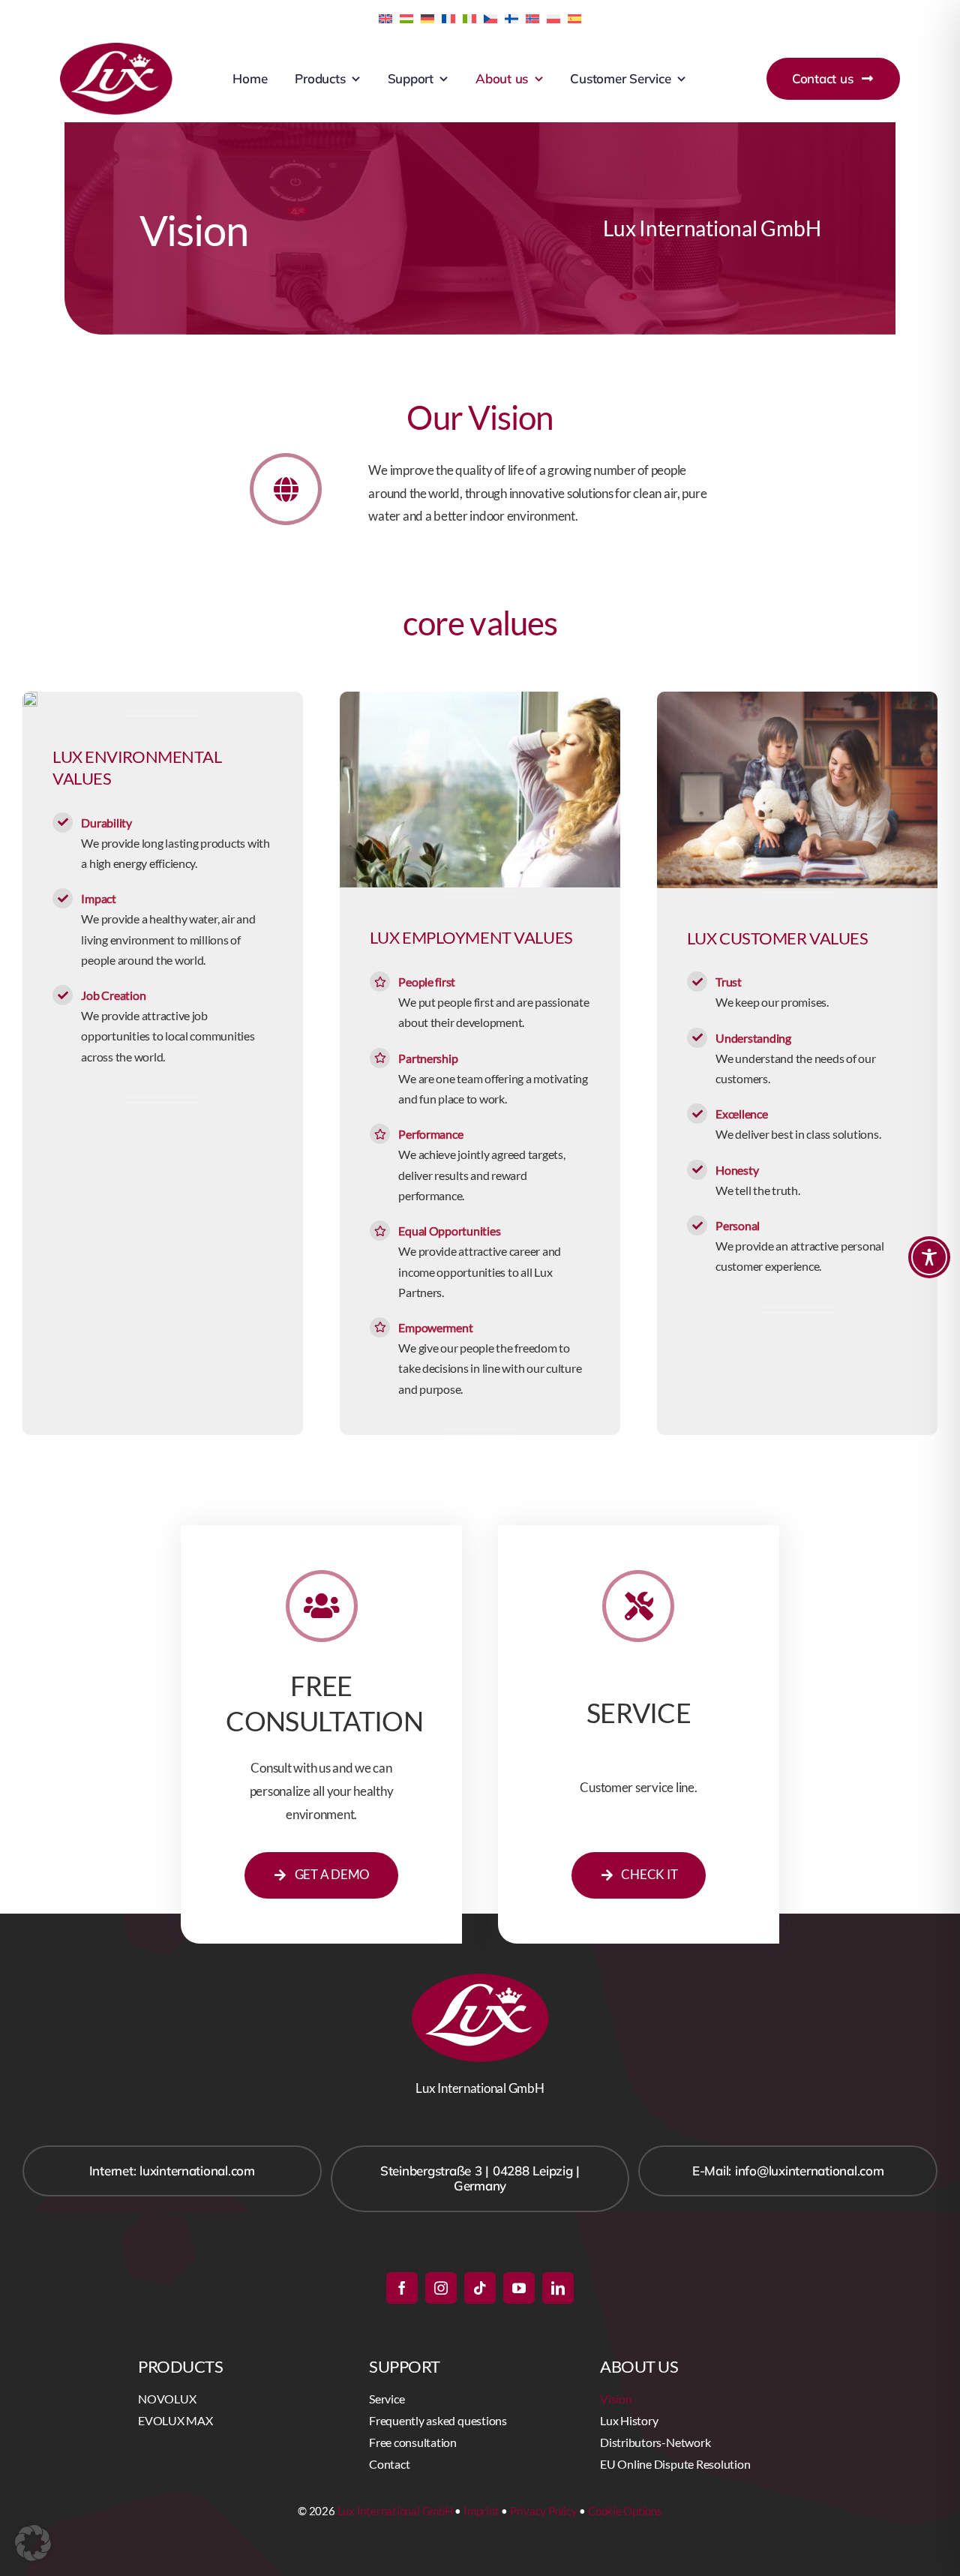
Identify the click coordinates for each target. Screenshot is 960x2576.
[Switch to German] (427, 17)
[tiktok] (480, 2288)
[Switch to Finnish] (511, 17)
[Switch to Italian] (469, 17)
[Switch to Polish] (553, 17)
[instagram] (441, 2288)
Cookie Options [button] (625, 2511)
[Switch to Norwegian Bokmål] (532, 17)
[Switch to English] (385, 17)
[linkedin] (558, 2288)
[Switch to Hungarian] (406, 17)
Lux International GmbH (395, 2511)
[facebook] (402, 2288)
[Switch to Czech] (490, 17)
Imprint (481, 2511)
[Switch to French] (448, 17)
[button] (33, 2543)
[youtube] (519, 2288)
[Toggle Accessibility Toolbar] (929, 1257)
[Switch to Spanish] (574, 17)
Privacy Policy (544, 2511)
